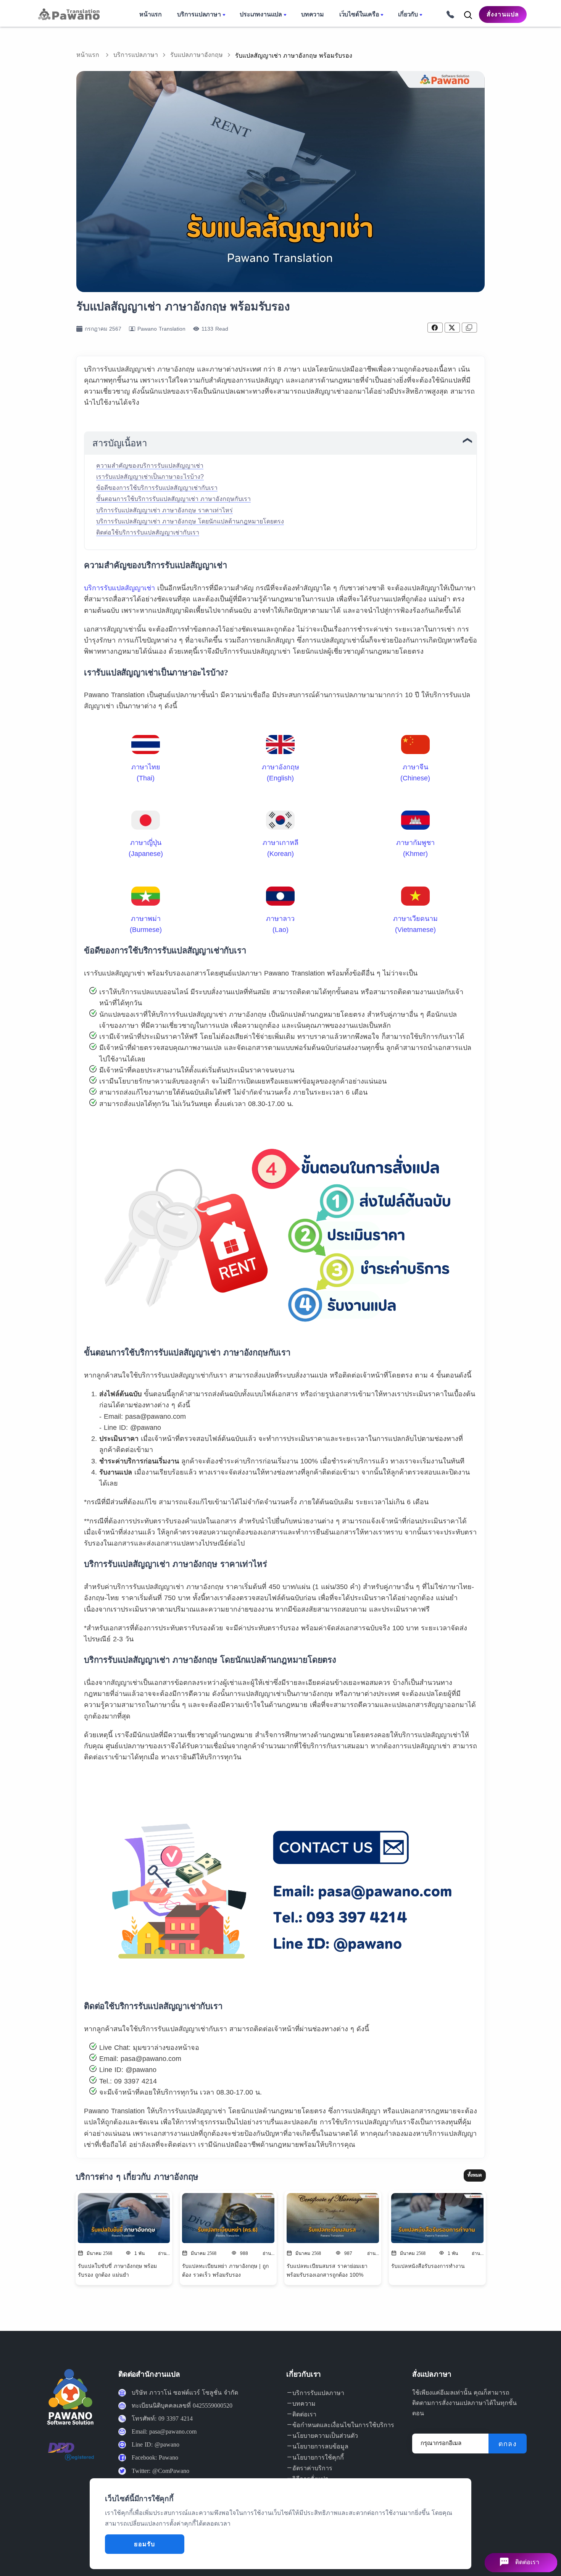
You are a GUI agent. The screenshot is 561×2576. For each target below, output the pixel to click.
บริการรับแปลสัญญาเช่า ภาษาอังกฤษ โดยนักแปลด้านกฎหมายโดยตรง (190, 521)
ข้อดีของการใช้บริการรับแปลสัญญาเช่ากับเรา (157, 488)
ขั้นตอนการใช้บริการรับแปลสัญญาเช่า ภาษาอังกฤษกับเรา (173, 499)
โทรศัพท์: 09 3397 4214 (162, 2419)
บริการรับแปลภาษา (318, 2393)
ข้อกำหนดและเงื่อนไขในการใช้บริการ (343, 2425)
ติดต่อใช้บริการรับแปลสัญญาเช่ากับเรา (148, 532)
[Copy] (469, 328)
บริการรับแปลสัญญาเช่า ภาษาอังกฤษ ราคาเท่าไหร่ (164, 510)
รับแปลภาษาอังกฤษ (197, 55)
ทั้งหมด (475, 2175)
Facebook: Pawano (155, 2457)
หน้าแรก (88, 55)
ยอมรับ (144, 2544)
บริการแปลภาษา (136, 55)
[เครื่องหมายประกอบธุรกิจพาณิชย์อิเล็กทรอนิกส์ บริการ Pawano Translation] (71, 2457)
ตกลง (508, 2444)
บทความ (304, 2404)
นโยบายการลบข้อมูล (320, 2446)
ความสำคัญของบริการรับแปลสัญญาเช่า (150, 466)
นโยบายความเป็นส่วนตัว (325, 2436)
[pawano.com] (68, 14)
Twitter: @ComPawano (160, 2471)
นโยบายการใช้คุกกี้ (318, 2457)
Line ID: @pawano (156, 2444)
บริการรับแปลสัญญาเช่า (119, 588)
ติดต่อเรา (304, 2414)
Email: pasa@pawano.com (164, 2431)
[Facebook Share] (435, 328)
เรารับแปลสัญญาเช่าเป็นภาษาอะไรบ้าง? (150, 477)
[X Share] (452, 328)
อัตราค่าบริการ (312, 2468)
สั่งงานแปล (503, 14)
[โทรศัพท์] (448, 14)
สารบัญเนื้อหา (120, 443)
